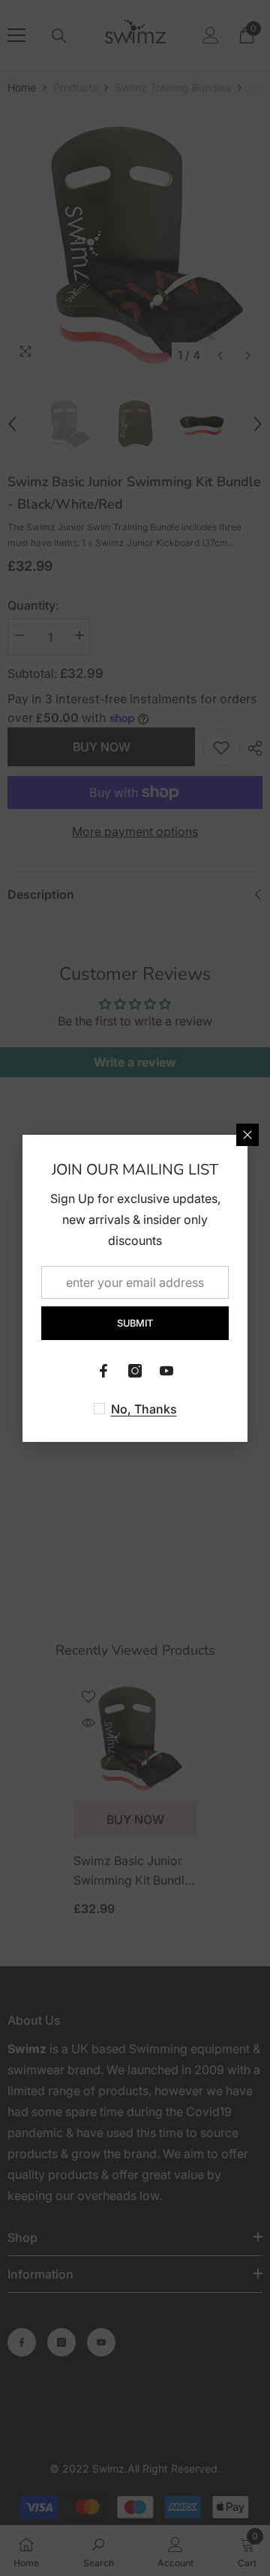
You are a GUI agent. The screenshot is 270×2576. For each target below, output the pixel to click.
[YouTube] (166, 1371)
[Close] (247, 1135)
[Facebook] (103, 1371)
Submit (135, 1323)
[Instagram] (135, 1371)
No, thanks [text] (144, 1409)
